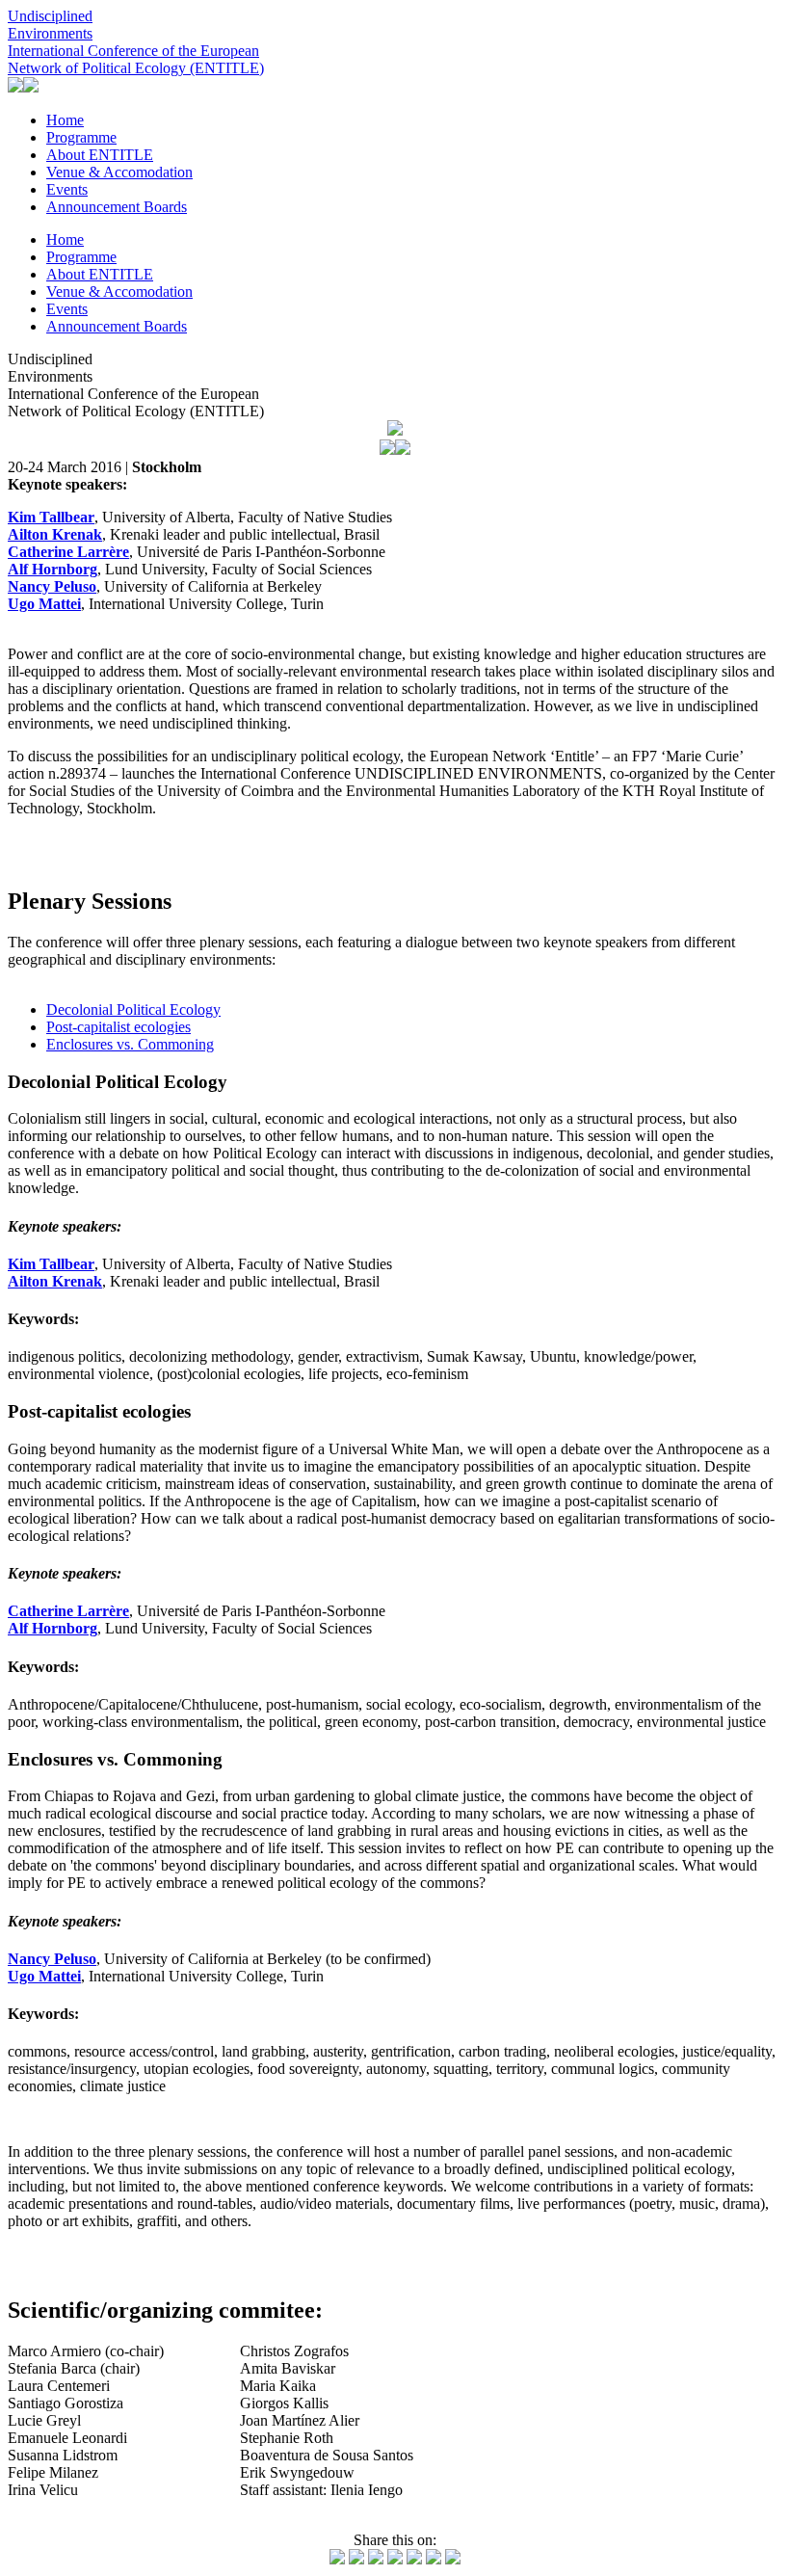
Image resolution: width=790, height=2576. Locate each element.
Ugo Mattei (44, 1976)
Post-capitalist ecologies (118, 1027)
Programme (81, 137)
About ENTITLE (100, 155)
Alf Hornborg (53, 1628)
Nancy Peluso (52, 1959)
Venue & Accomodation (119, 172)
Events (67, 189)
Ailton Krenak (55, 1281)
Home (65, 120)
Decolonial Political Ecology (133, 1009)
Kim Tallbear (51, 1264)
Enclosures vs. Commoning (130, 1044)
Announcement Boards (117, 207)
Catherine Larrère (68, 1611)
